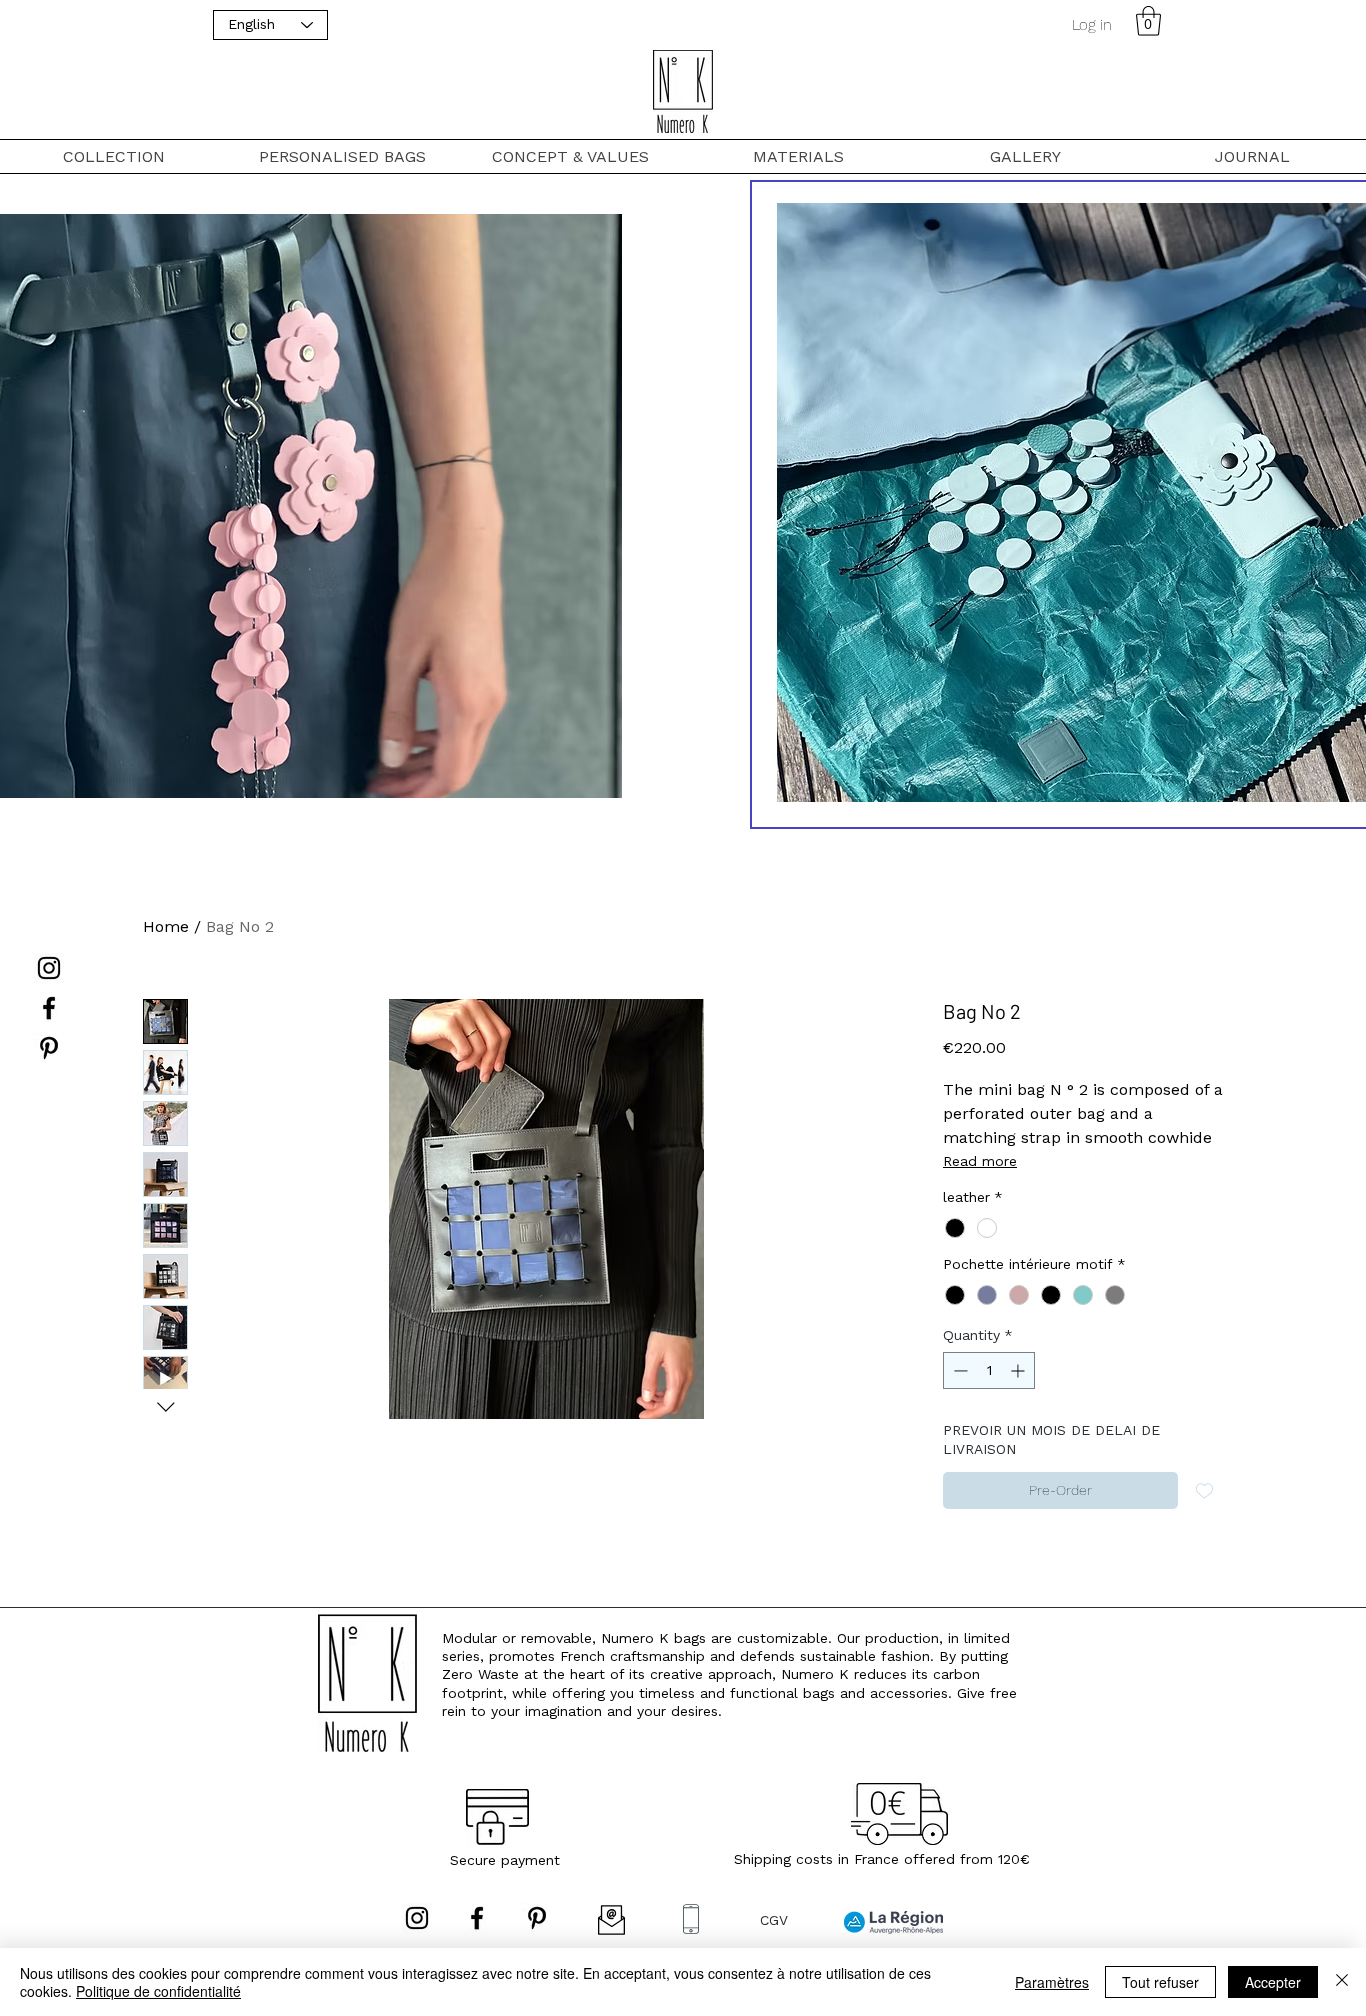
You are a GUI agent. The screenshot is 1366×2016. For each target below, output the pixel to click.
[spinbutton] (989, 1370)
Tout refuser (1160, 1982)
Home (166, 926)
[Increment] (1019, 1370)
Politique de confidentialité (158, 1991)
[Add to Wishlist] (1204, 1490)
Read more (980, 1161)
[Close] (1342, 1982)
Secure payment (505, 1860)
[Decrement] (958, 1370)
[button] (1148, 21)
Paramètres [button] (1052, 1982)
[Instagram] (49, 968)
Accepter (1273, 1982)
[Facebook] (49, 1008)
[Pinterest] (49, 1048)
